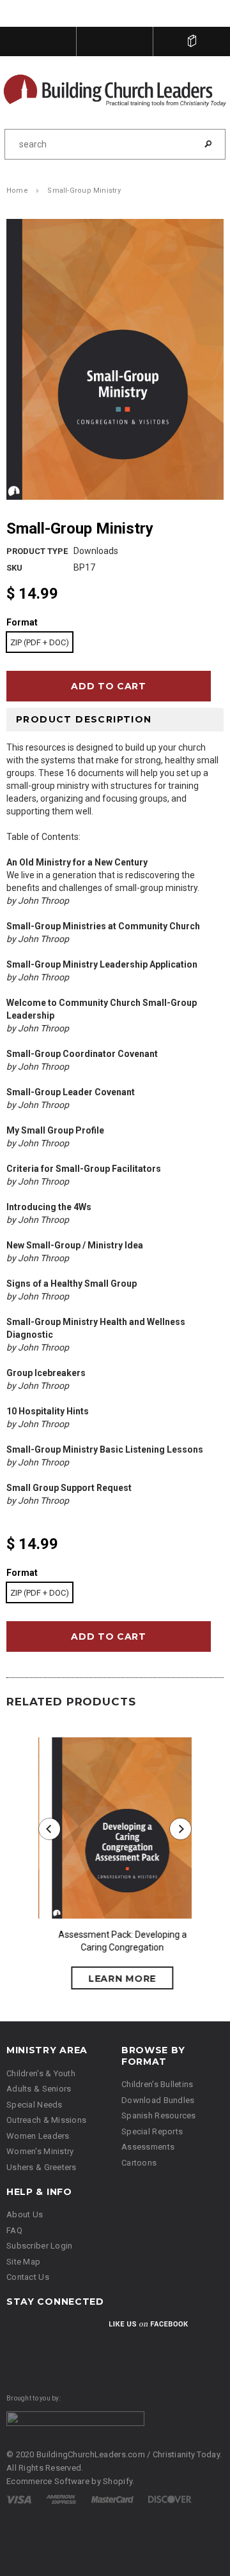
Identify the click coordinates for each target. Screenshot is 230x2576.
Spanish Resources (159, 2117)
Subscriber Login (39, 2247)
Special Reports (152, 2132)
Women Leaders (38, 2137)
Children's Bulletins (157, 2086)
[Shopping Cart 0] (192, 41)
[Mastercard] (112, 2500)
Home (17, 192)
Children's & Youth (41, 2074)
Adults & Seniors (39, 2090)
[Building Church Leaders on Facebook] (18, 2333)
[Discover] (170, 2500)
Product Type (37, 552)
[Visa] (19, 2500)
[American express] (61, 2500)
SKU (14, 568)
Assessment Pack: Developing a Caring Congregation (115, 1942)
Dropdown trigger (115, 41)
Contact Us (28, 2278)
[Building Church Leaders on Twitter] (50, 2333)
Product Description (84, 720)
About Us (25, 2216)
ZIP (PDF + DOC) (40, 643)
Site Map (23, 2262)
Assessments (148, 2148)
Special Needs (34, 2105)
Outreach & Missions (46, 2121)
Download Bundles (158, 2101)
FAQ (14, 2231)
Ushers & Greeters (42, 2168)
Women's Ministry (40, 2153)
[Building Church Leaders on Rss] (84, 2333)
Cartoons (139, 2163)
